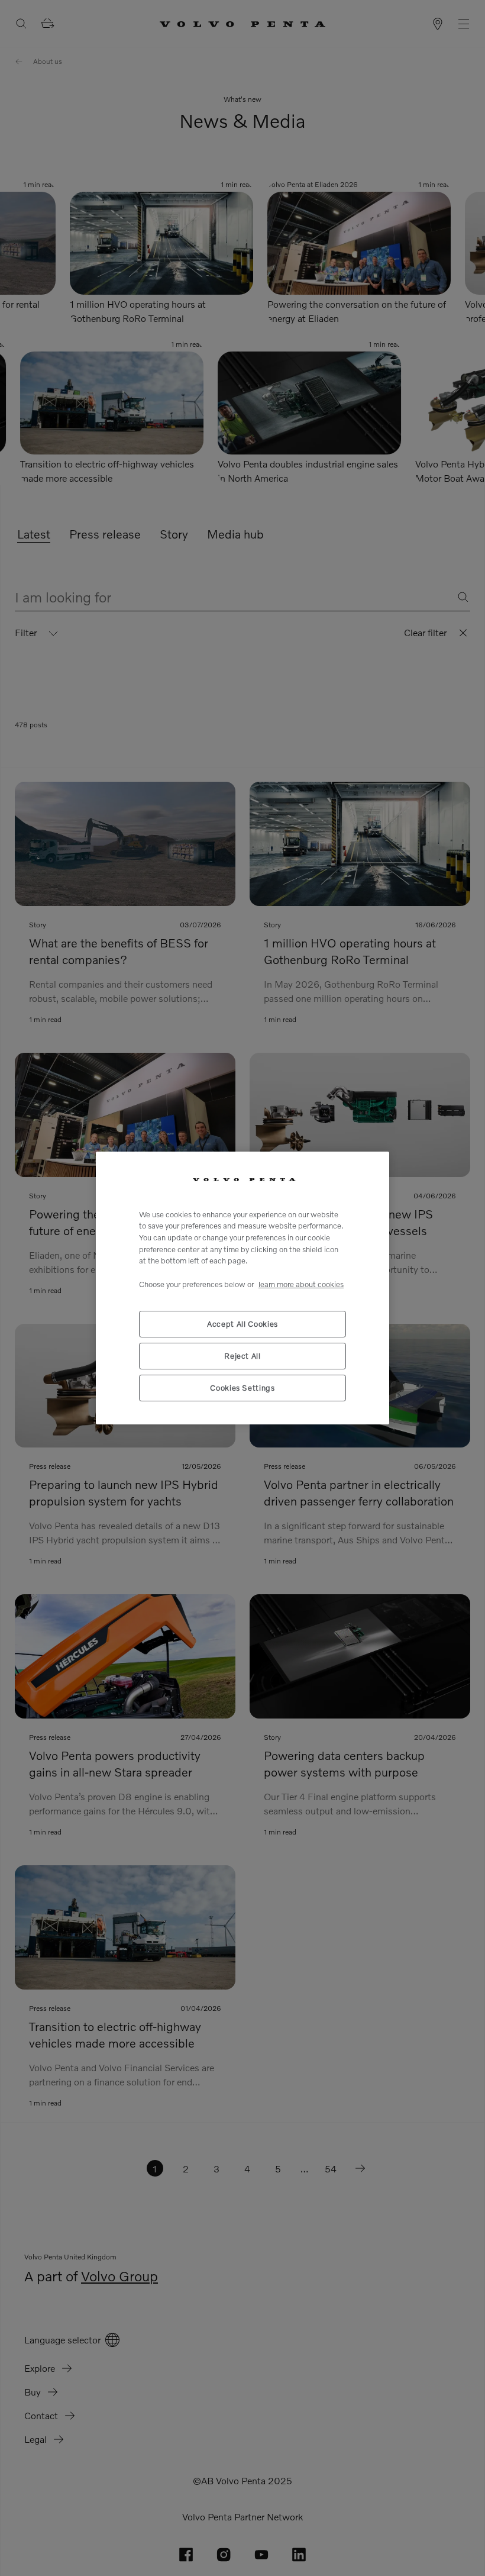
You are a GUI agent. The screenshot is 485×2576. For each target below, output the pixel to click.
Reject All (242, 1356)
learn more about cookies (301, 1284)
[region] (242, 1288)
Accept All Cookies (242, 1324)
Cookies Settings (242, 1388)
